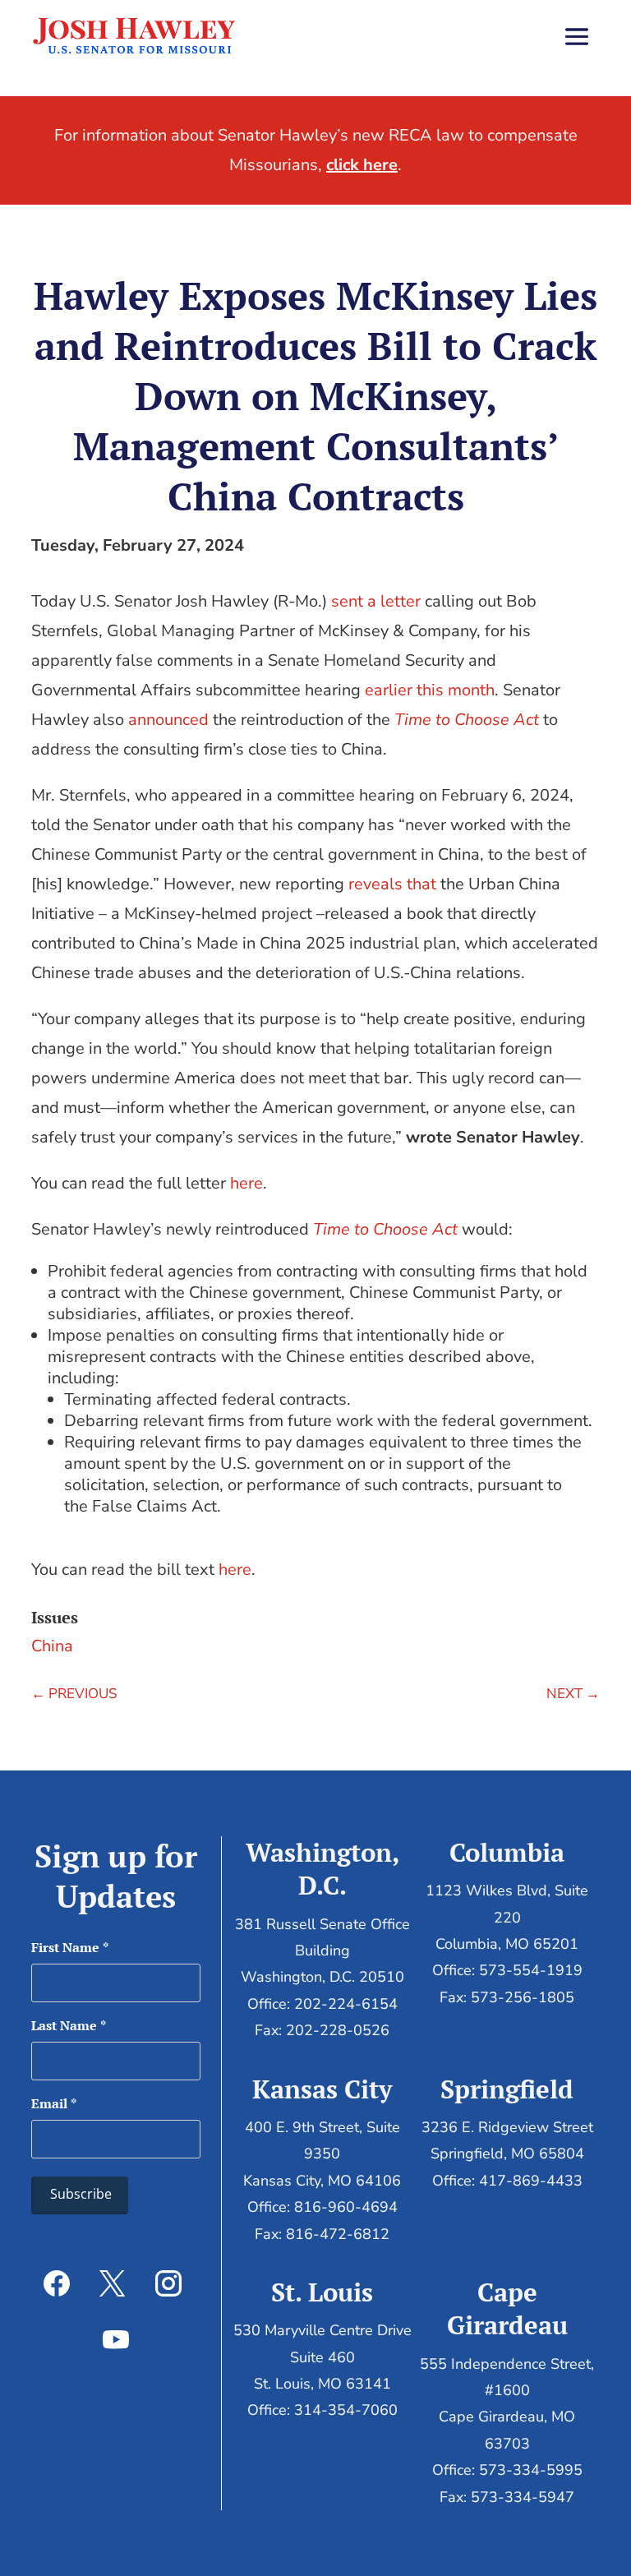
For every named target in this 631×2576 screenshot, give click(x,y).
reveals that (392, 884)
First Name (70, 1947)
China (52, 1646)
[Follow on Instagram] (168, 2283)
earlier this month (430, 690)
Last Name (69, 2025)
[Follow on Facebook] (57, 2283)
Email (54, 2103)
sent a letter (376, 601)
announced (168, 720)
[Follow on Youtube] (116, 2339)
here (246, 1183)
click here (362, 165)
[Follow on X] (113, 2283)
